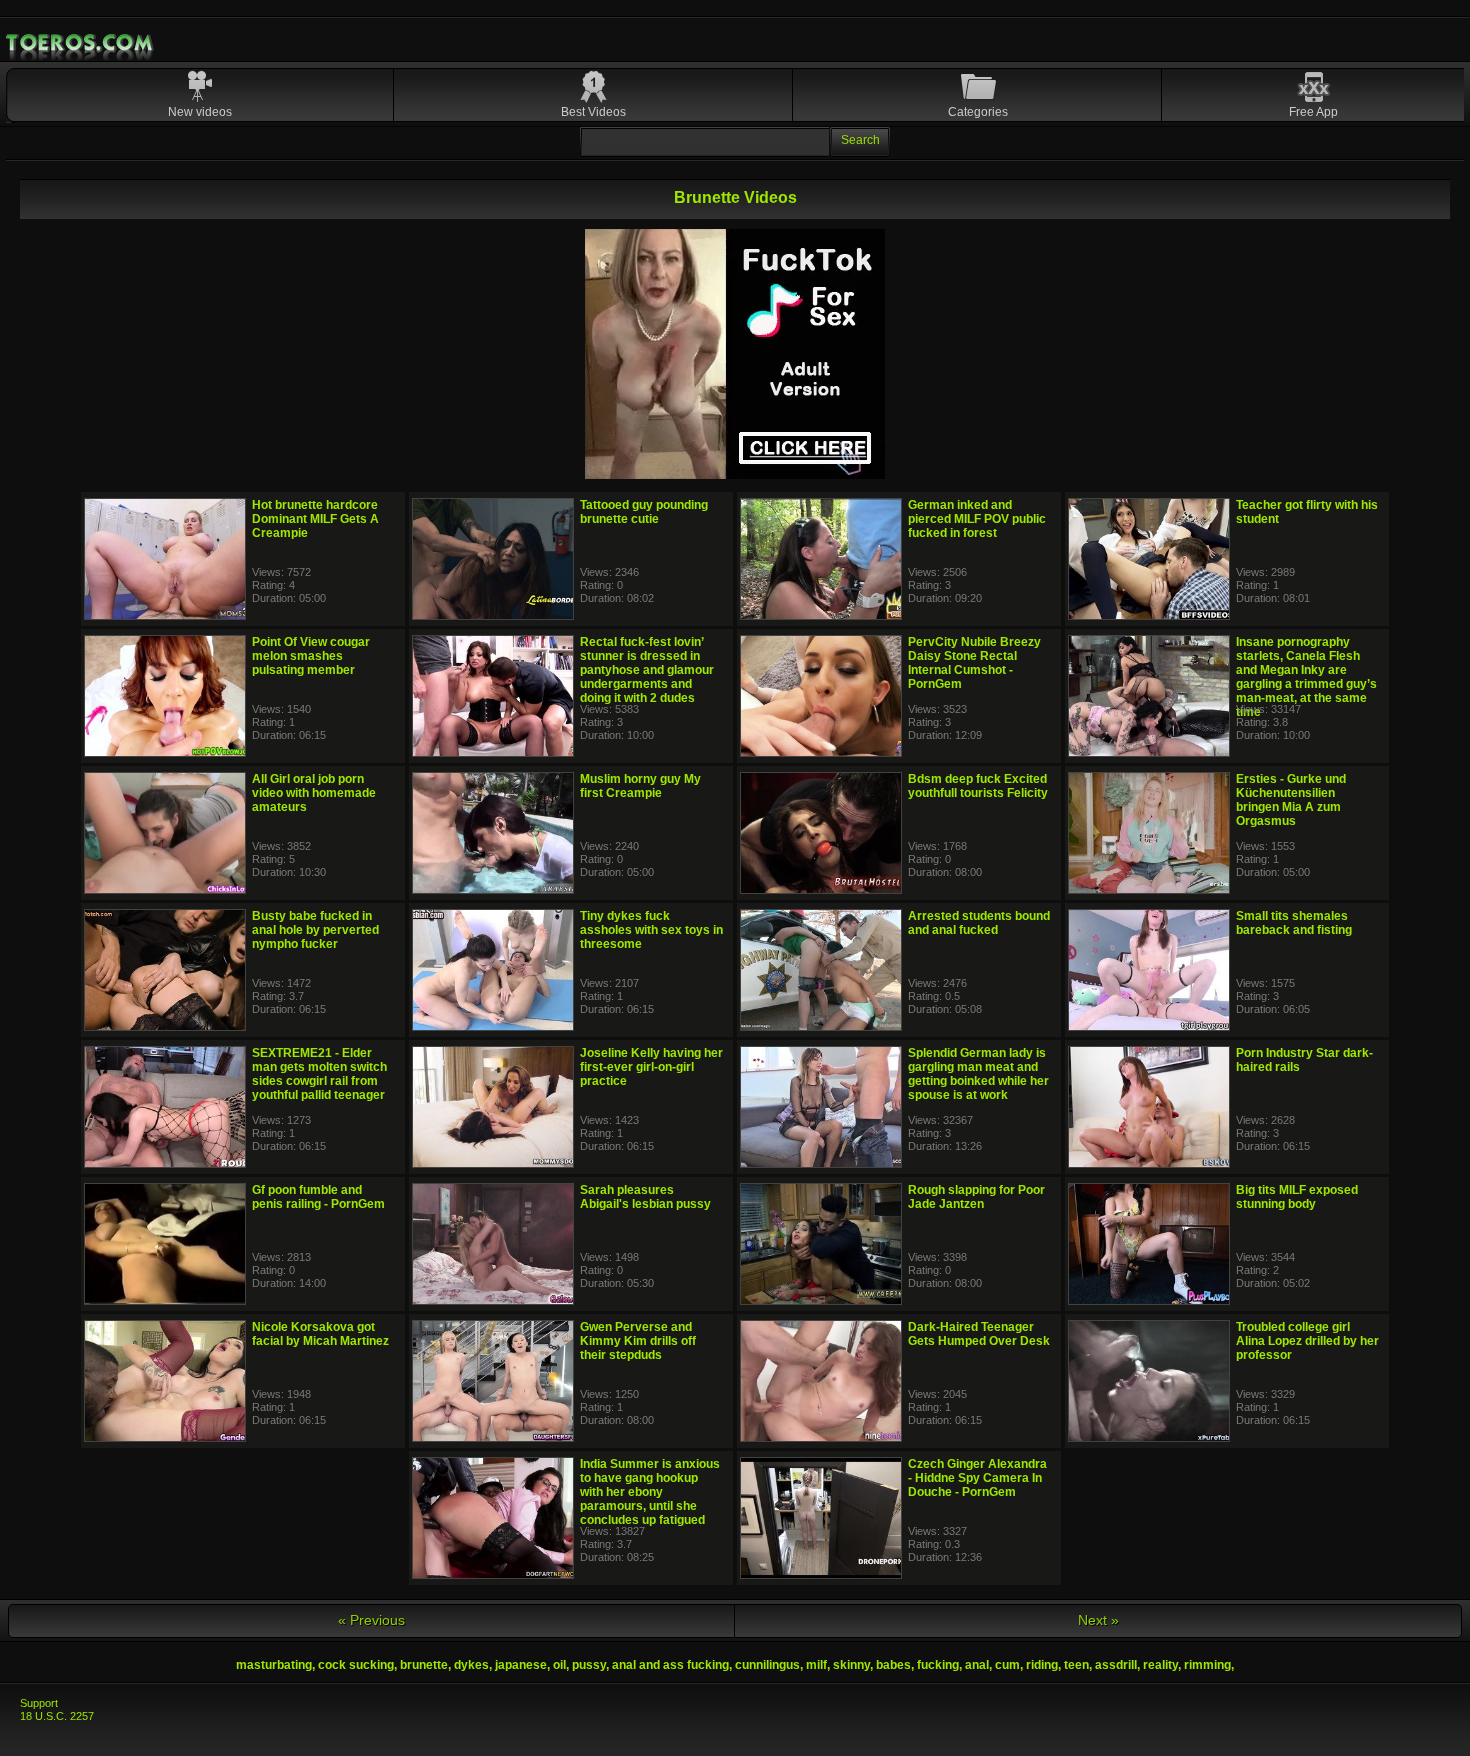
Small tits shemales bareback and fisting (1294, 923)
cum (1007, 1665)
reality (1160, 1665)
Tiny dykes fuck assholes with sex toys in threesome (651, 930)
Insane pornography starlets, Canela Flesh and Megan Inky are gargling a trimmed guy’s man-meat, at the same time (1306, 677)
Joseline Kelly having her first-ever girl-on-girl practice (651, 1067)
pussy (589, 1665)
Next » (1098, 1620)
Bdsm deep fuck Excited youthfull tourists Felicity (978, 786)
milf (816, 1665)
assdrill (1116, 1665)
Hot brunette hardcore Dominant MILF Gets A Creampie (315, 519)
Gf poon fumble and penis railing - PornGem (318, 1197)
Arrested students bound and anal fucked (979, 923)
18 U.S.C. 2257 (57, 1716)
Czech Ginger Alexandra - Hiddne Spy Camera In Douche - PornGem (977, 1478)
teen (1076, 1665)
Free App (1313, 112)
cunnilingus (767, 1665)
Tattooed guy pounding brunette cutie (644, 512)
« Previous (371, 1620)
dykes (471, 1665)
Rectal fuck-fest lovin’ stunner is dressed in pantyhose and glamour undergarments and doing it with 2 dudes (647, 670)
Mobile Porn (81, 43)
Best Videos (593, 112)
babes (893, 1665)
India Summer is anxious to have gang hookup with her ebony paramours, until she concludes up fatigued (650, 1492)
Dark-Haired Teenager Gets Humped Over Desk (979, 1334)
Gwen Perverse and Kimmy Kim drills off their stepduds (638, 1341)
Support (39, 1703)
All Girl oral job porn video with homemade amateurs (314, 793)
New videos (200, 112)
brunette (424, 1665)
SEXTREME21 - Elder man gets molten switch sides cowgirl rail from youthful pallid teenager (319, 1074)
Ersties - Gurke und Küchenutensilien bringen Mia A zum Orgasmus (1291, 800)
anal (977, 1665)
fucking (938, 1665)
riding (1042, 1665)
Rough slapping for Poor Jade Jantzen (976, 1197)
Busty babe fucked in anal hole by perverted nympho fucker (315, 930)
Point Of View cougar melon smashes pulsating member (311, 656)
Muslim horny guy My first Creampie (640, 786)
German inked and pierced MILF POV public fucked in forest (977, 519)
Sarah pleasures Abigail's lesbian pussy (645, 1197)
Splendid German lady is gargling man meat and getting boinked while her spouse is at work (978, 1074)
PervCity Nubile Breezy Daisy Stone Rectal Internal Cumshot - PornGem (974, 663)
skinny (851, 1665)
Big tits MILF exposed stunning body (1297, 1197)
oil (559, 1665)
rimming (1207, 1665)
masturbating (274, 1665)
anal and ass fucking (670, 1665)
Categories (978, 112)
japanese (521, 1665)
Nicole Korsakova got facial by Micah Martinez (320, 1334)
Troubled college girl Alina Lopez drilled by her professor (1307, 1341)
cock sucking (356, 1665)
